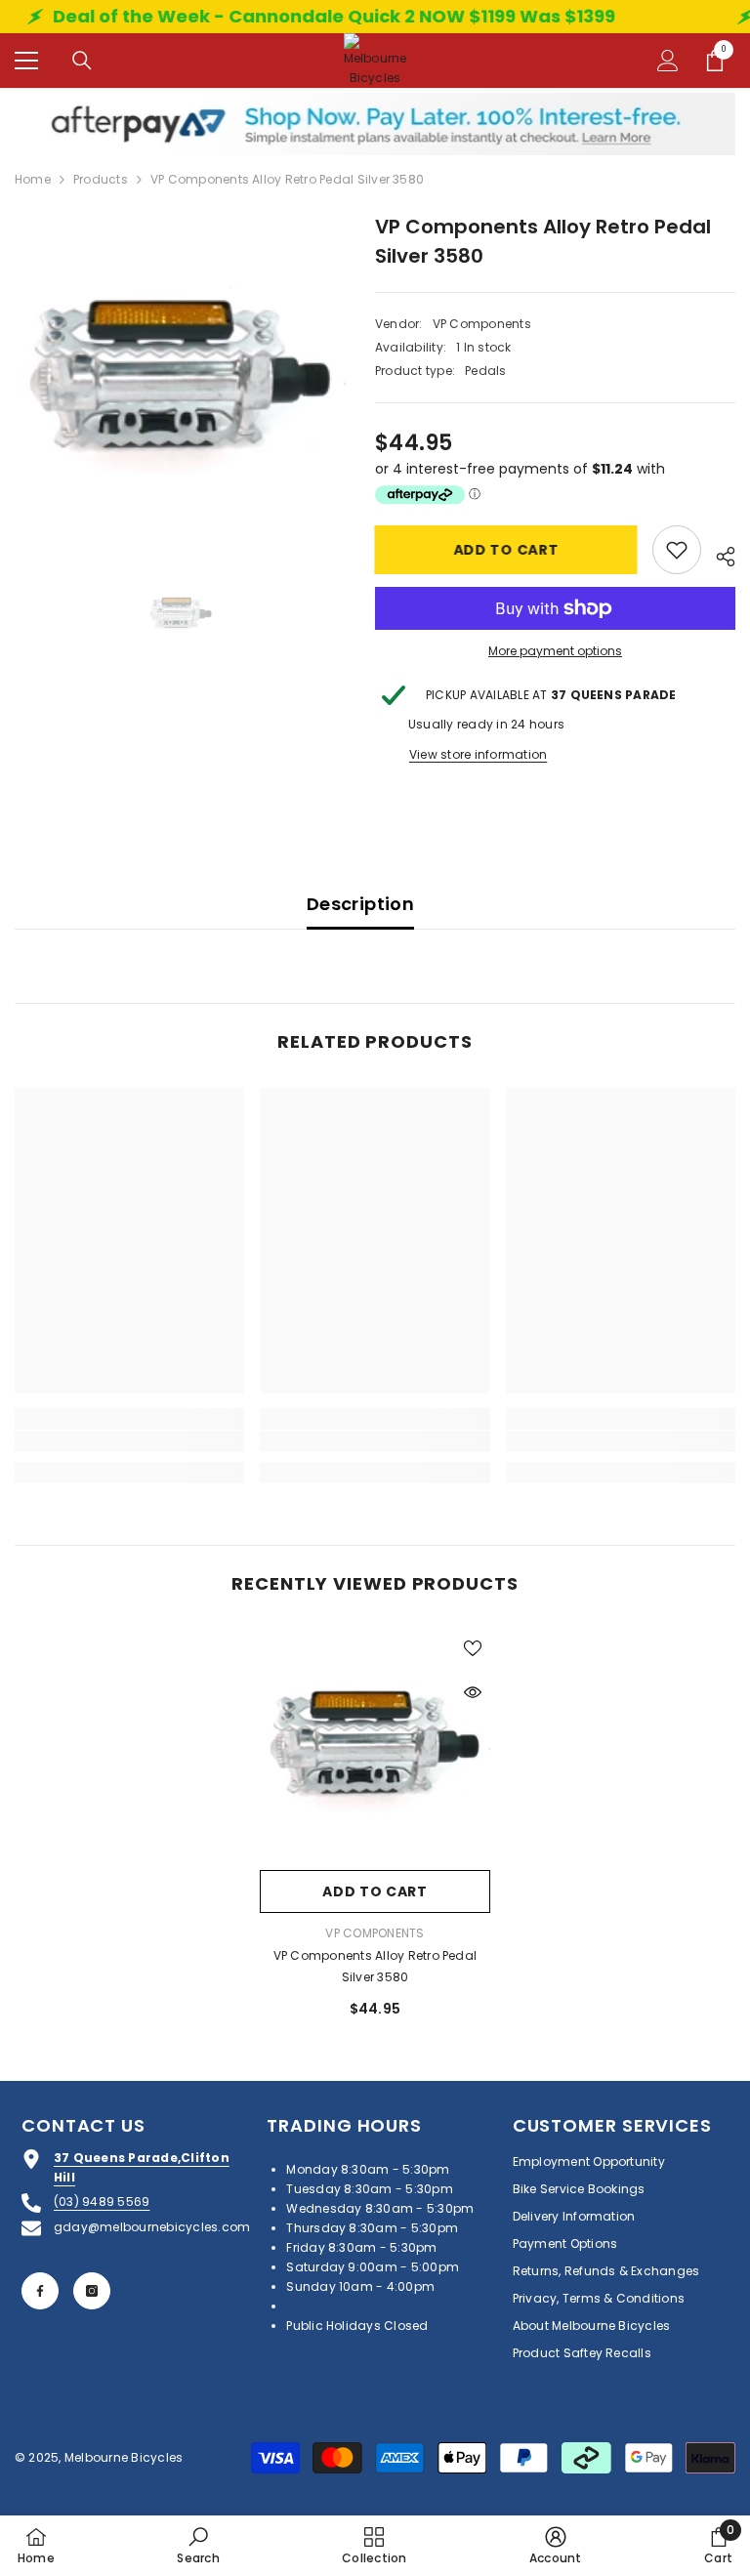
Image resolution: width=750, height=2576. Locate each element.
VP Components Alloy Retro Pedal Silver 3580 (375, 1966)
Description (360, 904)
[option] (180, 377)
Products (101, 179)
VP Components (482, 324)
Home (33, 179)
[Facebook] (40, 2291)
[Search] (82, 61)
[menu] (26, 61)
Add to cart (507, 550)
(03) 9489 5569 (102, 2202)
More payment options (555, 651)
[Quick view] (473, 1692)
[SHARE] (718, 554)
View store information (478, 754)
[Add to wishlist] (677, 550)
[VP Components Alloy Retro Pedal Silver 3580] (375, 1745)
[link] (129, 1441)
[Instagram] (92, 2291)
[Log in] (668, 61)
